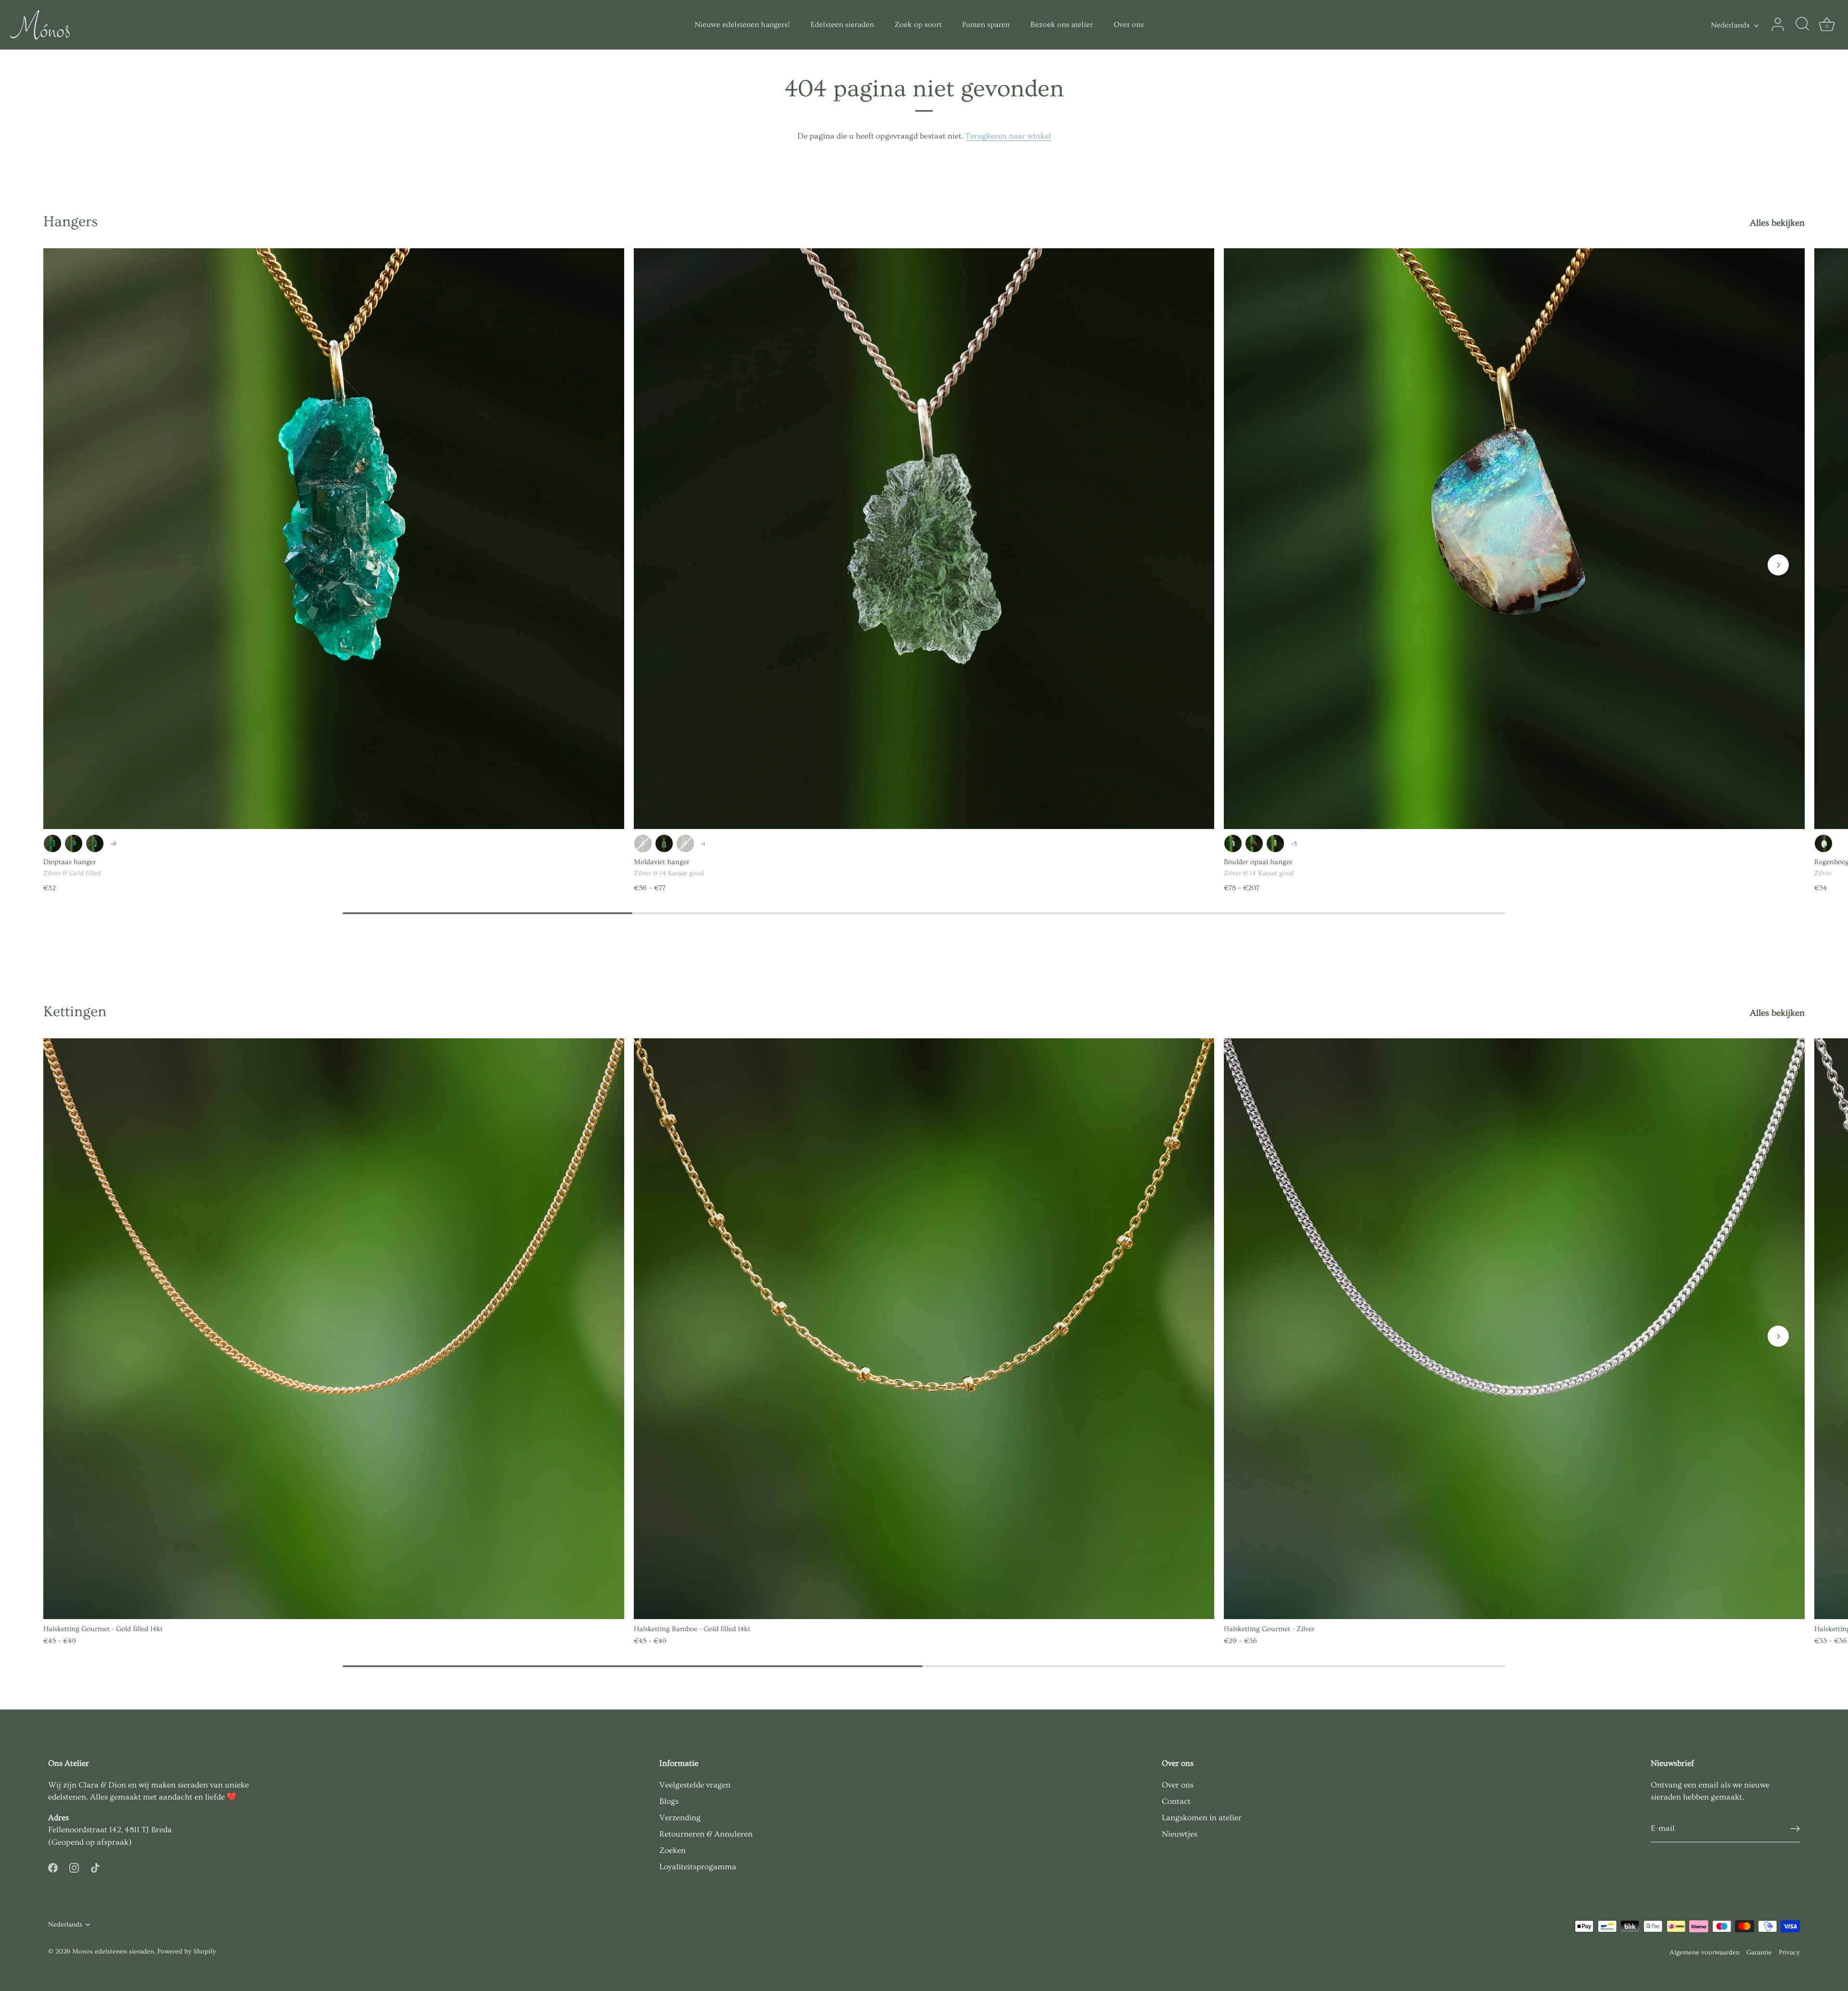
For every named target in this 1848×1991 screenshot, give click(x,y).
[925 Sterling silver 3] (74, 843)
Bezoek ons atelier (1062, 25)
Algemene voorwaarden (1705, 1953)
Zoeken (673, 1850)
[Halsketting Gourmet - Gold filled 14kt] (334, 1329)
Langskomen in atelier (1202, 1818)
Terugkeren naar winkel (1008, 136)
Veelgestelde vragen (695, 1785)
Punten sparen (986, 25)
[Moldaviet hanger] (924, 539)
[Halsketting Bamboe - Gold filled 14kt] (924, 1329)
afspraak (113, 1842)
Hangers (71, 222)
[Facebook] (53, 1866)
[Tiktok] (95, 1866)
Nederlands (1730, 25)
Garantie (1759, 1953)
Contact (1176, 1801)
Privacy (1789, 1953)
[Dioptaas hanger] (334, 539)
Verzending (680, 1818)
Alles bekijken (1777, 223)
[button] (1778, 565)
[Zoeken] (1802, 25)
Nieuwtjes (1180, 1834)
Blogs (669, 1801)
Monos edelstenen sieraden (113, 1952)
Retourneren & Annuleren (706, 1834)
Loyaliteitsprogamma (698, 1867)
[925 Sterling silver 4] (95, 843)
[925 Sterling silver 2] (643, 843)
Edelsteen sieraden (842, 25)
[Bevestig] (1795, 1829)
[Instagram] (74, 1866)
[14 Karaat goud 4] (685, 843)
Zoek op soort (918, 25)
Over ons (1129, 25)
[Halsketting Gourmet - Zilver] (1514, 1329)
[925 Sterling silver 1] (52, 843)
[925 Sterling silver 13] (664, 843)
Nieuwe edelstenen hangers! (742, 25)
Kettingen (75, 1012)
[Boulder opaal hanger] (1514, 539)
